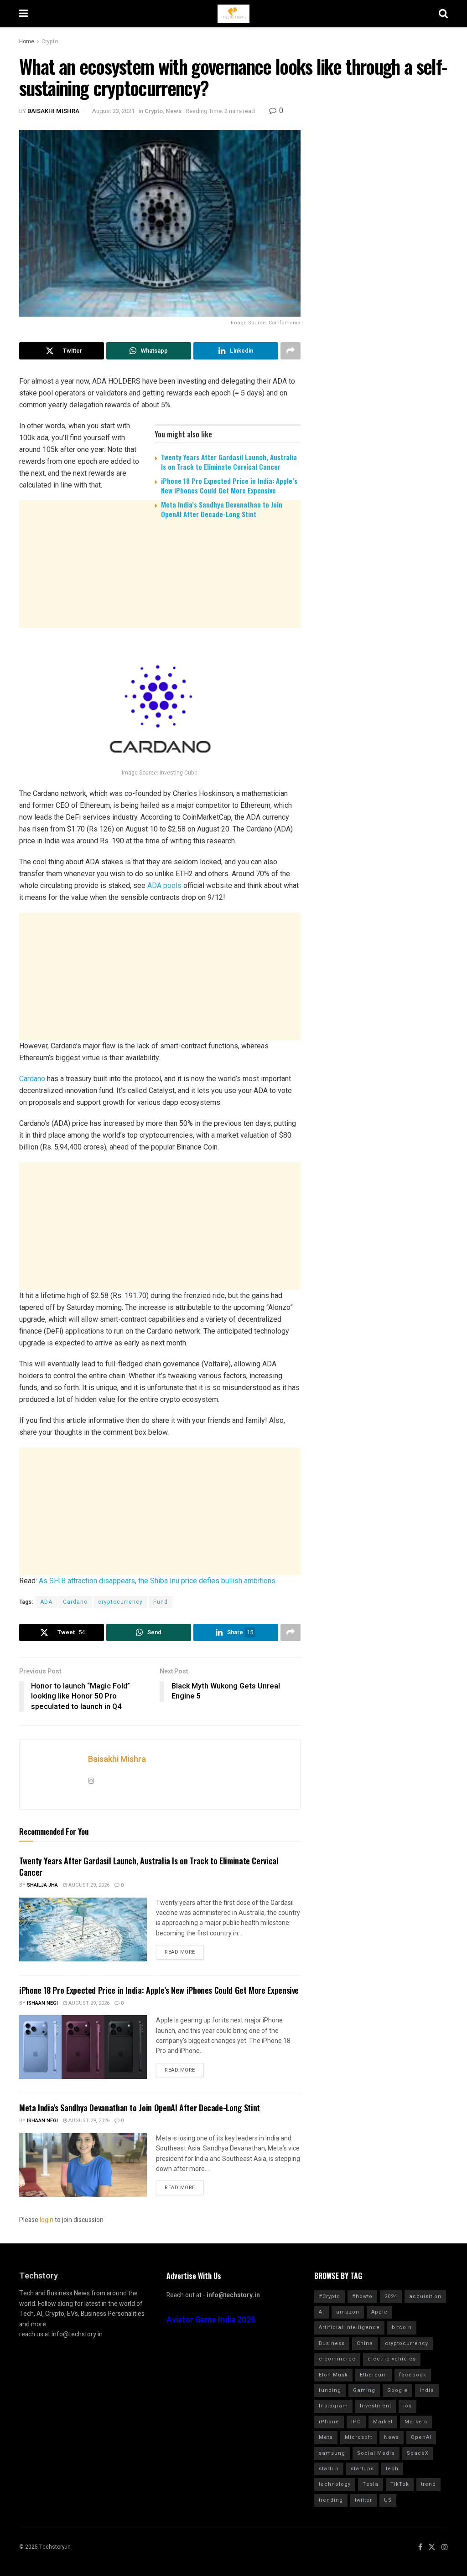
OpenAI (421, 2437)
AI (322, 2312)
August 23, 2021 (113, 111)
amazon (348, 2312)
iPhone (329, 2422)
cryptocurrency (120, 1602)
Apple (379, 2312)
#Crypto (329, 2296)
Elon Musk (333, 2375)
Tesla (371, 2484)
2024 (391, 2296)
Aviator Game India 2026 (211, 2320)
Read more (180, 1952)
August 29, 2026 (88, 1885)
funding (330, 2390)
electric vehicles (392, 2359)
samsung (332, 2453)
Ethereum (374, 2375)
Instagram (333, 2406)
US (388, 2500)
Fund (161, 1602)
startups (362, 2469)
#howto (362, 2296)
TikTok (400, 2484)
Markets (416, 2422)
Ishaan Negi (42, 2003)
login (47, 2220)
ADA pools (164, 885)
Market (383, 2422)
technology (335, 2484)
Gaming (364, 2390)
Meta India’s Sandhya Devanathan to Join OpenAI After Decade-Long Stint (222, 509)
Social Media (376, 2453)
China (365, 2343)
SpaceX (418, 2453)
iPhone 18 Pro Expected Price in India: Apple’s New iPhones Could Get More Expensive (229, 485)
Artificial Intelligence (349, 2327)
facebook (413, 2375)
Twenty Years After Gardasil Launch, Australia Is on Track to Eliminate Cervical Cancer (229, 462)
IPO (356, 2422)
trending (331, 2500)
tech (392, 2469)
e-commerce (337, 2359)
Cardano (32, 1079)
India (427, 2390)
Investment (376, 2406)
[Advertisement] (160, 596)
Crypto (50, 41)
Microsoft (358, 2437)
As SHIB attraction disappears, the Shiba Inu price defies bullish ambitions (157, 1581)
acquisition (425, 2296)
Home (27, 41)
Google (397, 2390)
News (174, 111)
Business (332, 2343)
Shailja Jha (42, 1885)
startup (329, 2469)
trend (428, 2484)
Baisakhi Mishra (53, 111)
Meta (326, 2437)
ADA (46, 1602)
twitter (363, 2500)
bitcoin (402, 2327)
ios (407, 2406)
